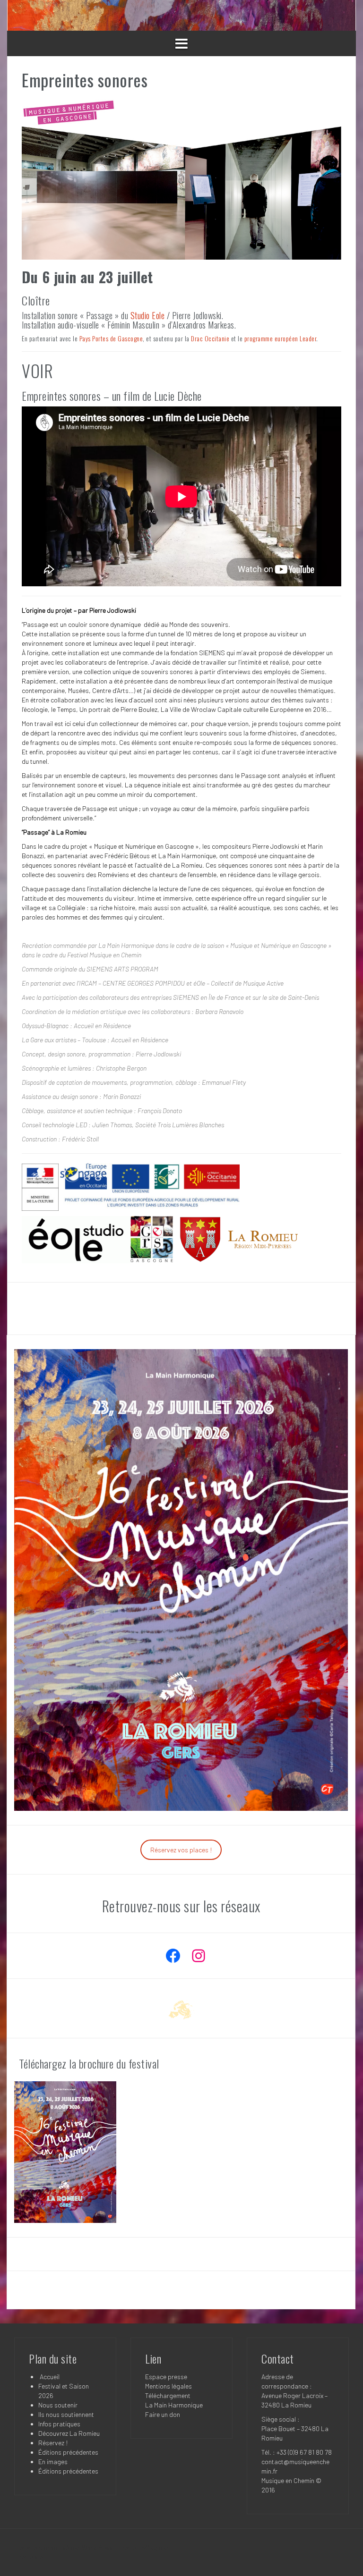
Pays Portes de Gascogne (111, 338)
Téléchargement (168, 2395)
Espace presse (166, 2377)
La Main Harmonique (174, 2405)
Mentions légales (169, 2386)
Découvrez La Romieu (69, 2433)
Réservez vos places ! (181, 1850)
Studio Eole (148, 315)
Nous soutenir (58, 2405)
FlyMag (147, 2547)
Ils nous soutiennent (66, 2414)
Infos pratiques (59, 2424)
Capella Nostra (60, 1308)
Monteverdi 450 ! (303, 1308)
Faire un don (163, 2414)
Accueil (49, 2377)
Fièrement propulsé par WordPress (64, 2547)
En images (53, 2462)
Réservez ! (53, 2443)
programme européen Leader (281, 338)
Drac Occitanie (210, 338)
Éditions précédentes (68, 2452)
